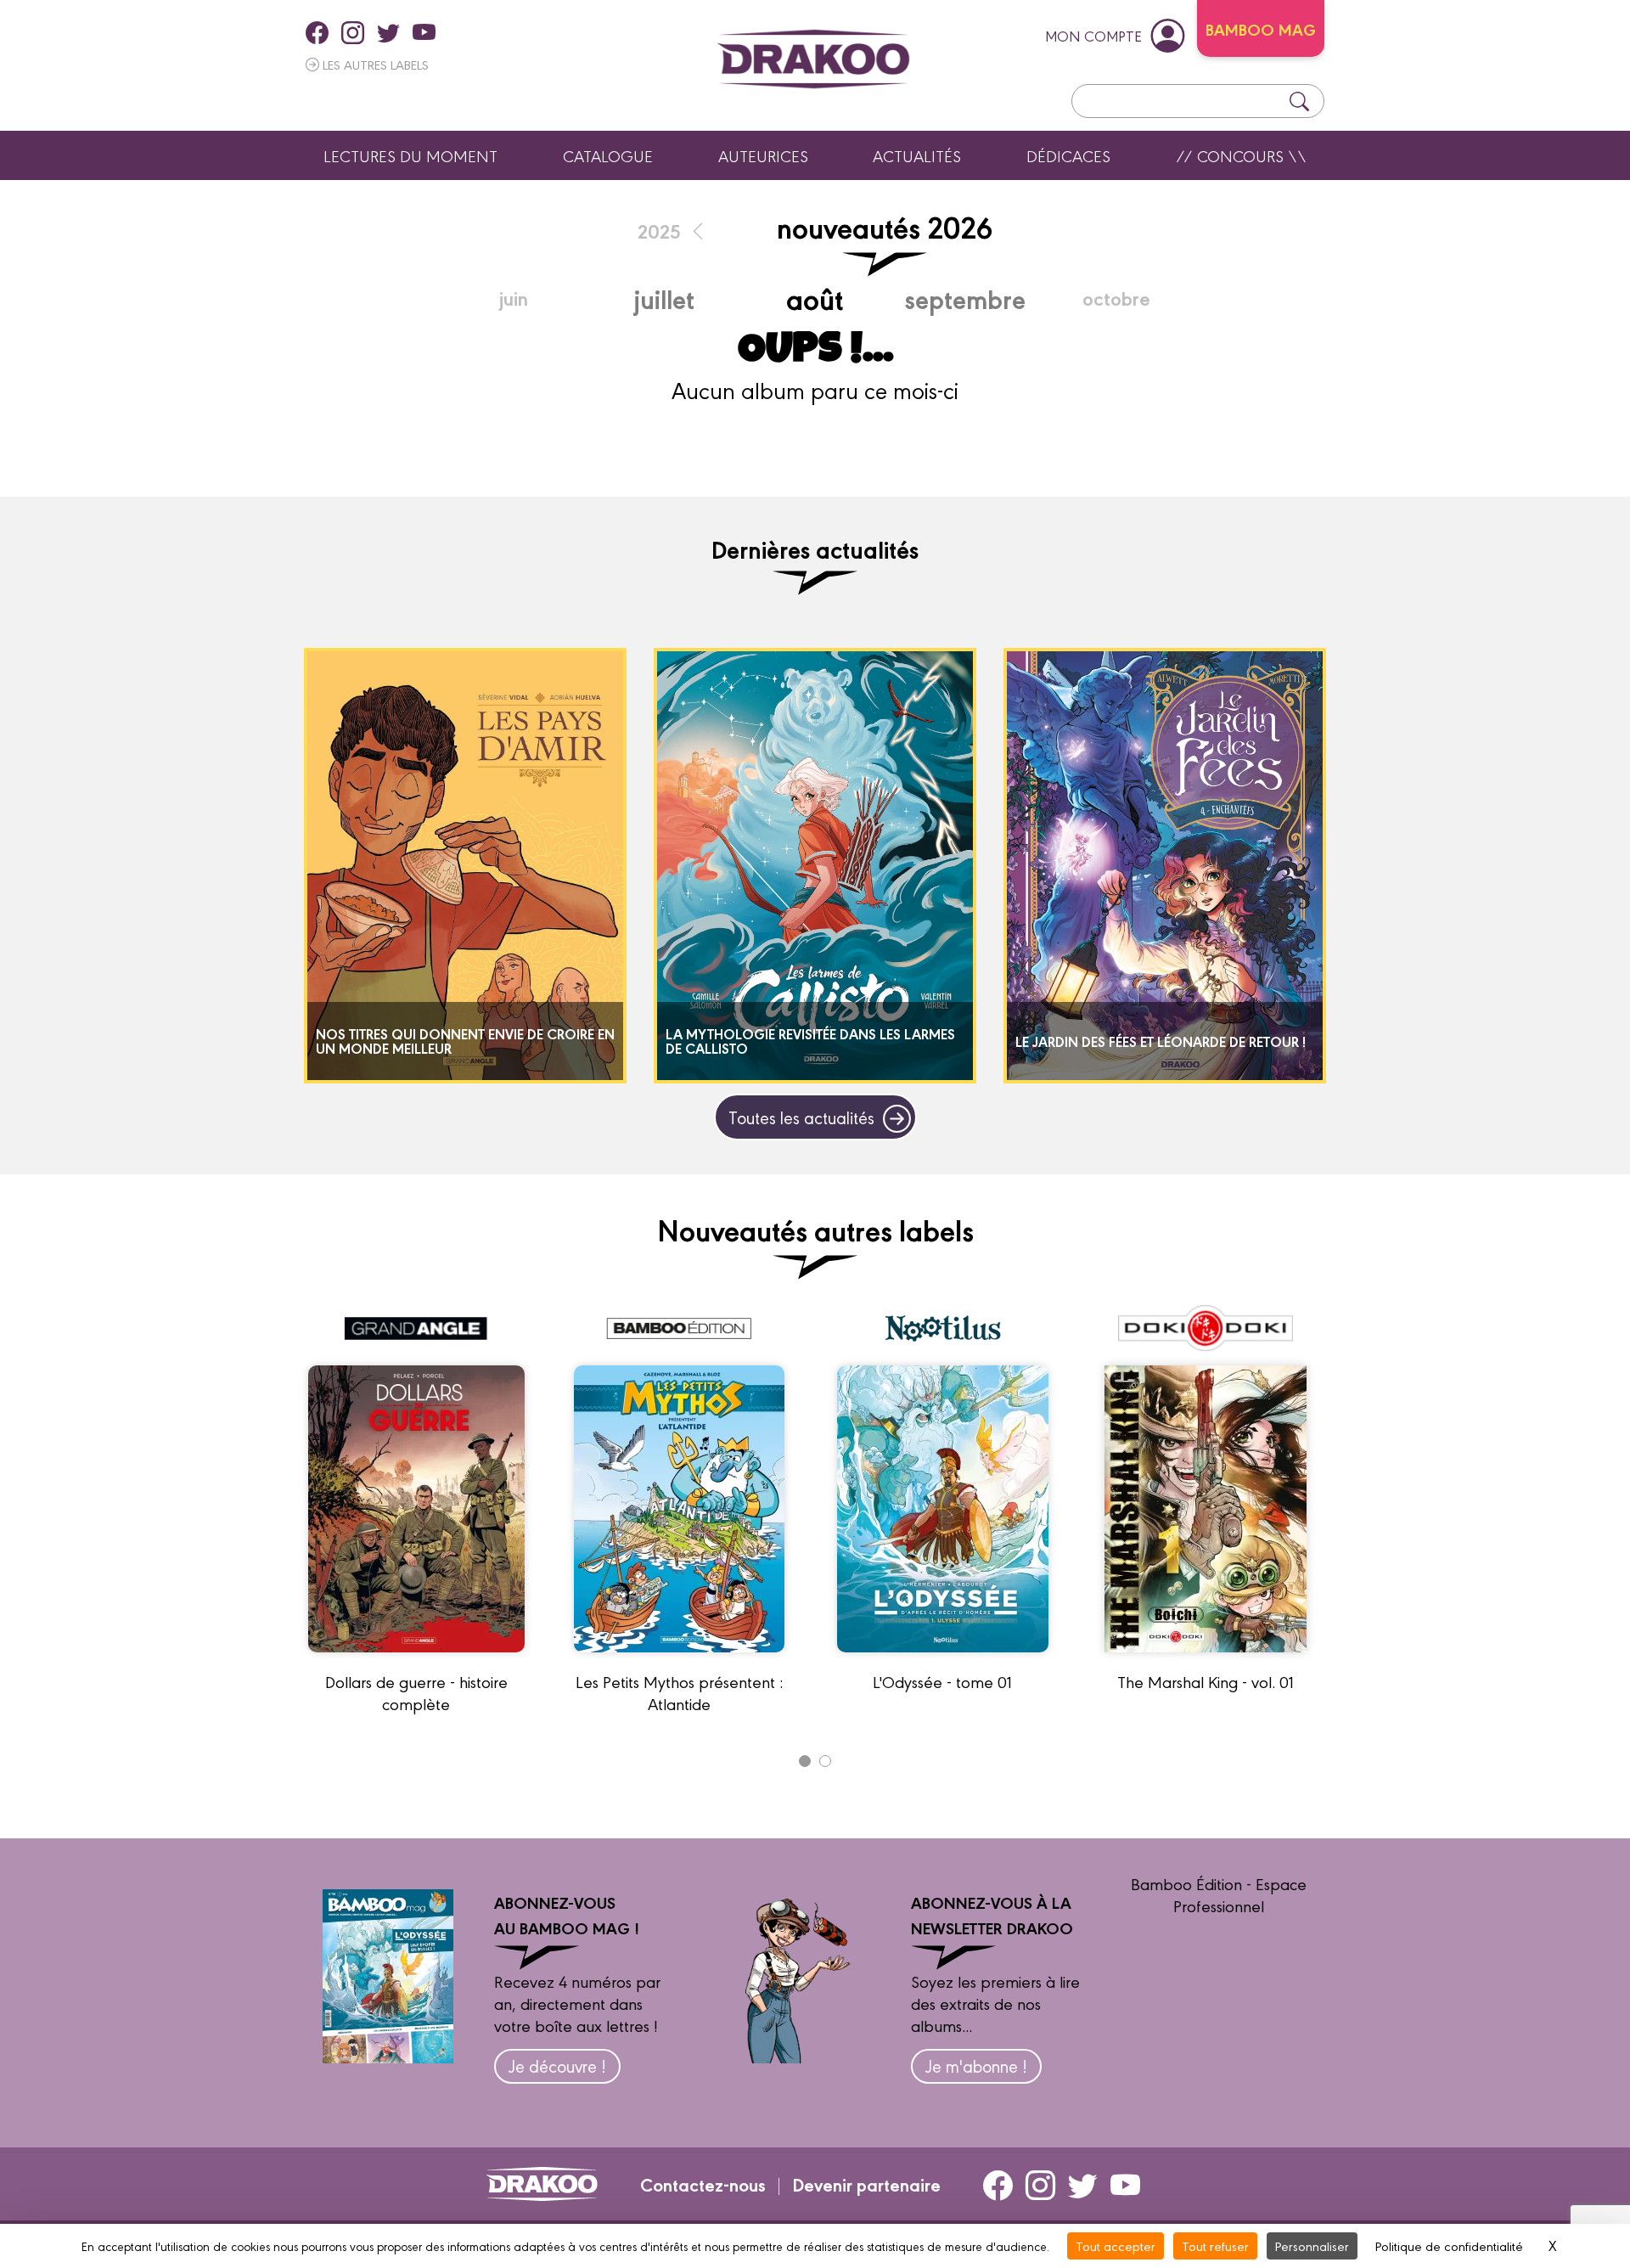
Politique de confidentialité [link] (1449, 2245)
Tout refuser (1215, 2245)
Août (815, 298)
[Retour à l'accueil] (813, 59)
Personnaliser (1312, 2245)
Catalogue (608, 155)
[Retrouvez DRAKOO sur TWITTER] (388, 32)
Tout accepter (1116, 2245)
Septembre (965, 298)
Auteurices (763, 155)
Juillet (664, 298)
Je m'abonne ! (976, 2065)
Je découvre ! (557, 2065)
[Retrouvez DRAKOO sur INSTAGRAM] (353, 32)
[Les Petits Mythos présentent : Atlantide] (679, 1659)
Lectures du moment (410, 155)
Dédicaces (1068, 155)
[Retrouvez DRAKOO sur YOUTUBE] (424, 32)
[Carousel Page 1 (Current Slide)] (805, 1761)
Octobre (1116, 298)
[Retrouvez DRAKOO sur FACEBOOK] (317, 32)
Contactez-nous (703, 2184)
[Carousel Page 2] (825, 1761)
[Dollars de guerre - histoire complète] (416, 1659)
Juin (514, 298)
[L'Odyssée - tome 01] (943, 1659)
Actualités (917, 155)
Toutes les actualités (801, 1117)
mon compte (1093, 35)
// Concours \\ (1241, 155)
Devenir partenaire (866, 2184)
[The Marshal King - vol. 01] (1206, 1659)
